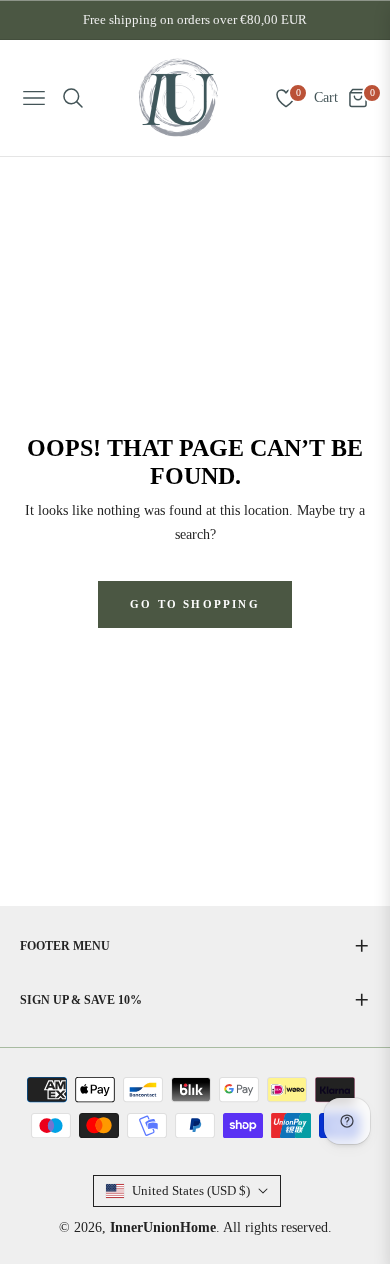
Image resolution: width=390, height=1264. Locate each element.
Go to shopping (195, 604)
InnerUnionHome (163, 1227)
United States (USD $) (191, 1190)
